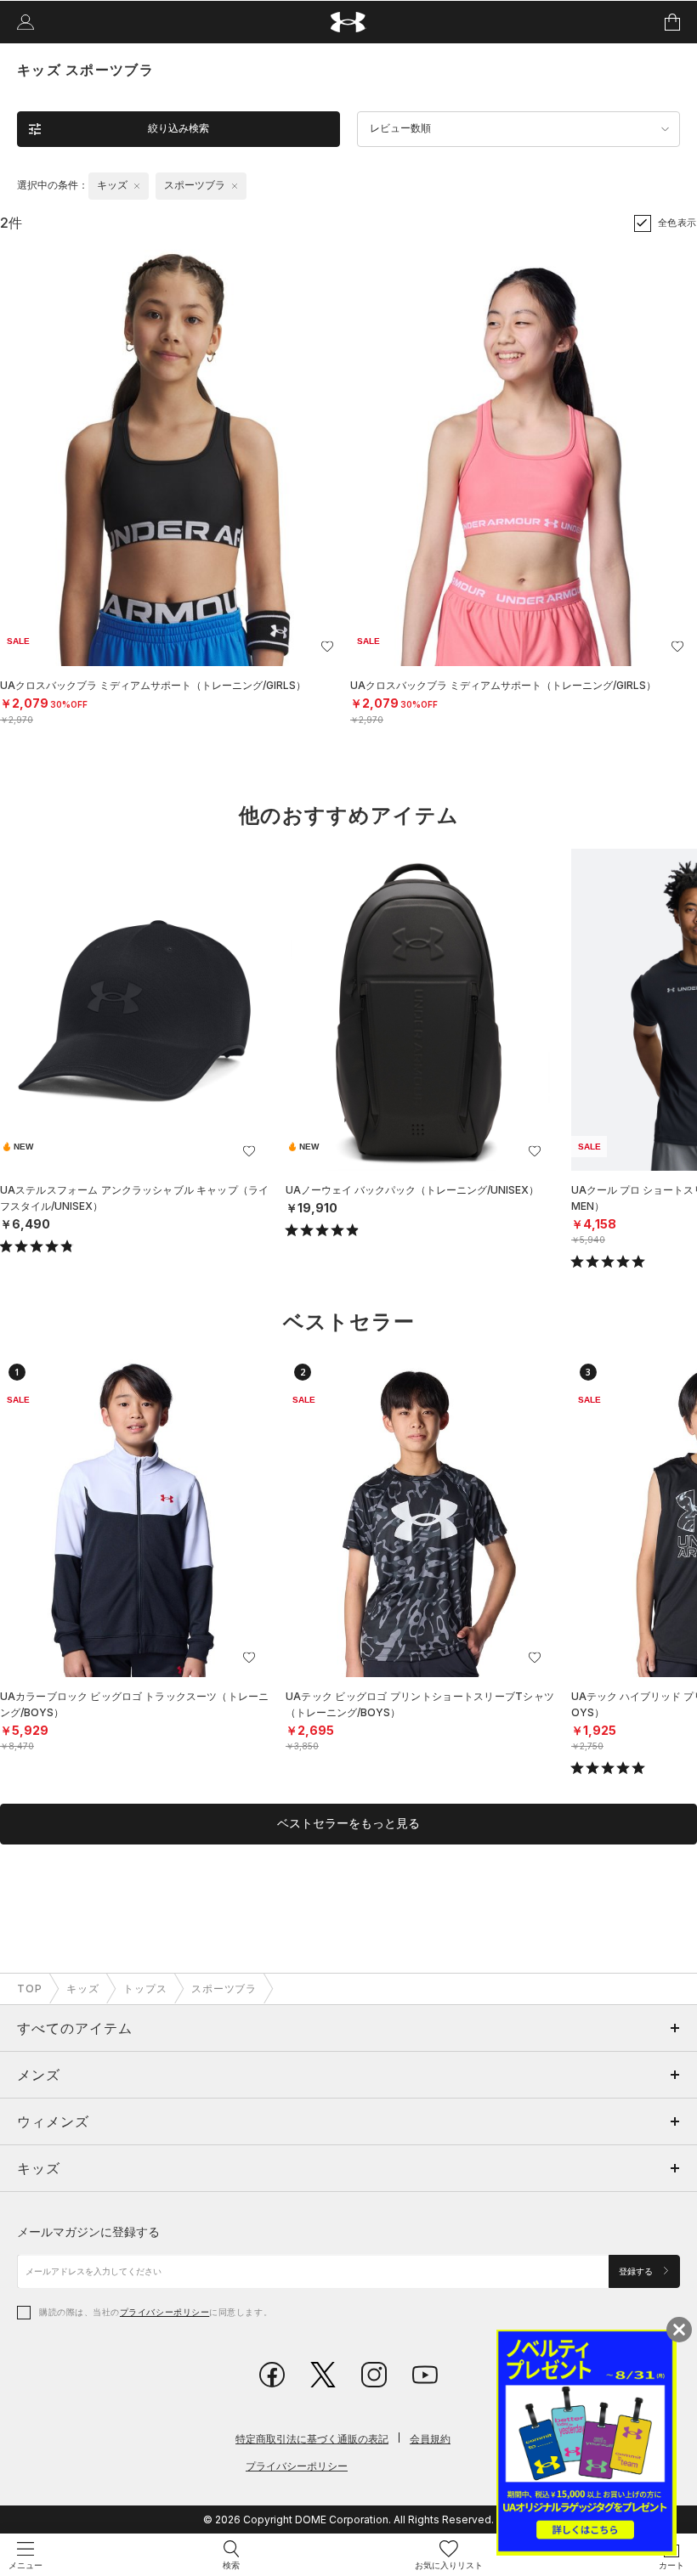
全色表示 (677, 223)
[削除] (137, 186)
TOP (30, 1988)
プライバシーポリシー (164, 2312)
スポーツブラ (224, 1988)
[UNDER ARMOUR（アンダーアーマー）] (349, 23)
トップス (145, 1988)
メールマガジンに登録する (88, 2231)
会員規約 (430, 2439)
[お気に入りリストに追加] (249, 1151)
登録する (637, 2271)
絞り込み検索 (178, 128)
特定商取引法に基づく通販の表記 (312, 2439)
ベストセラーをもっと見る (348, 1823)
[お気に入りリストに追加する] (327, 647)
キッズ (83, 1988)
